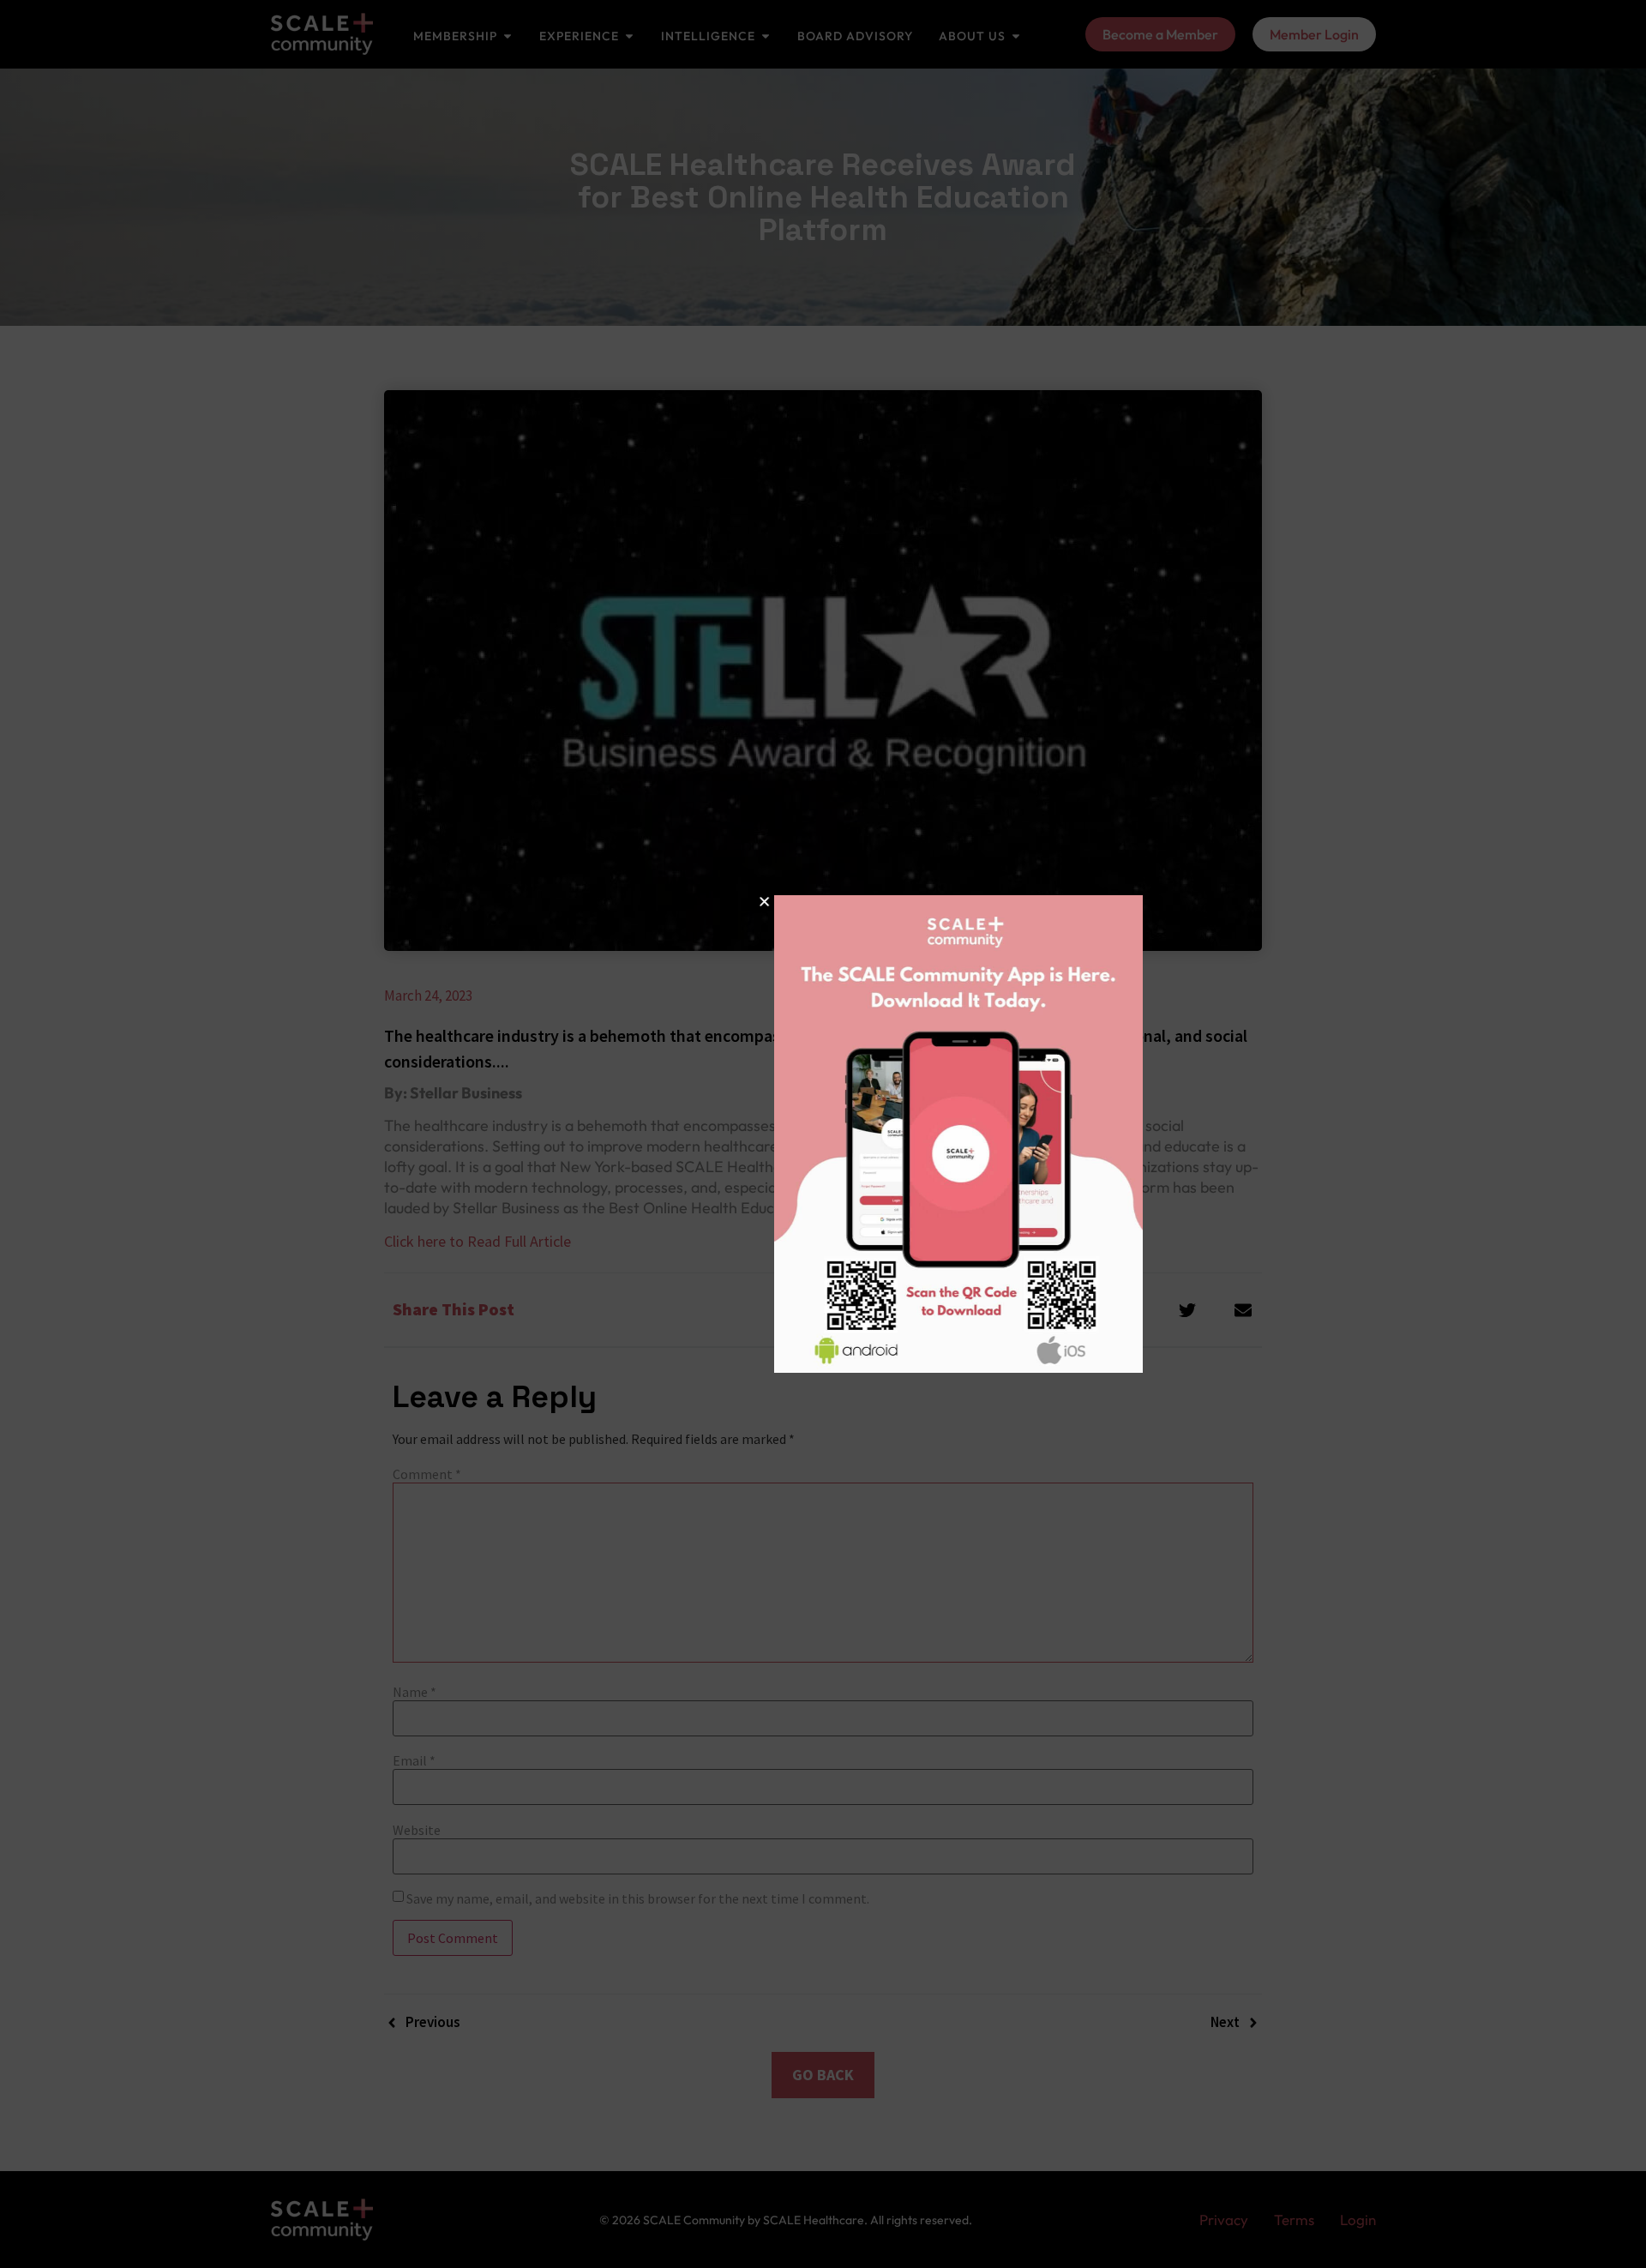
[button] (629, 902)
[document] (823, 1134)
